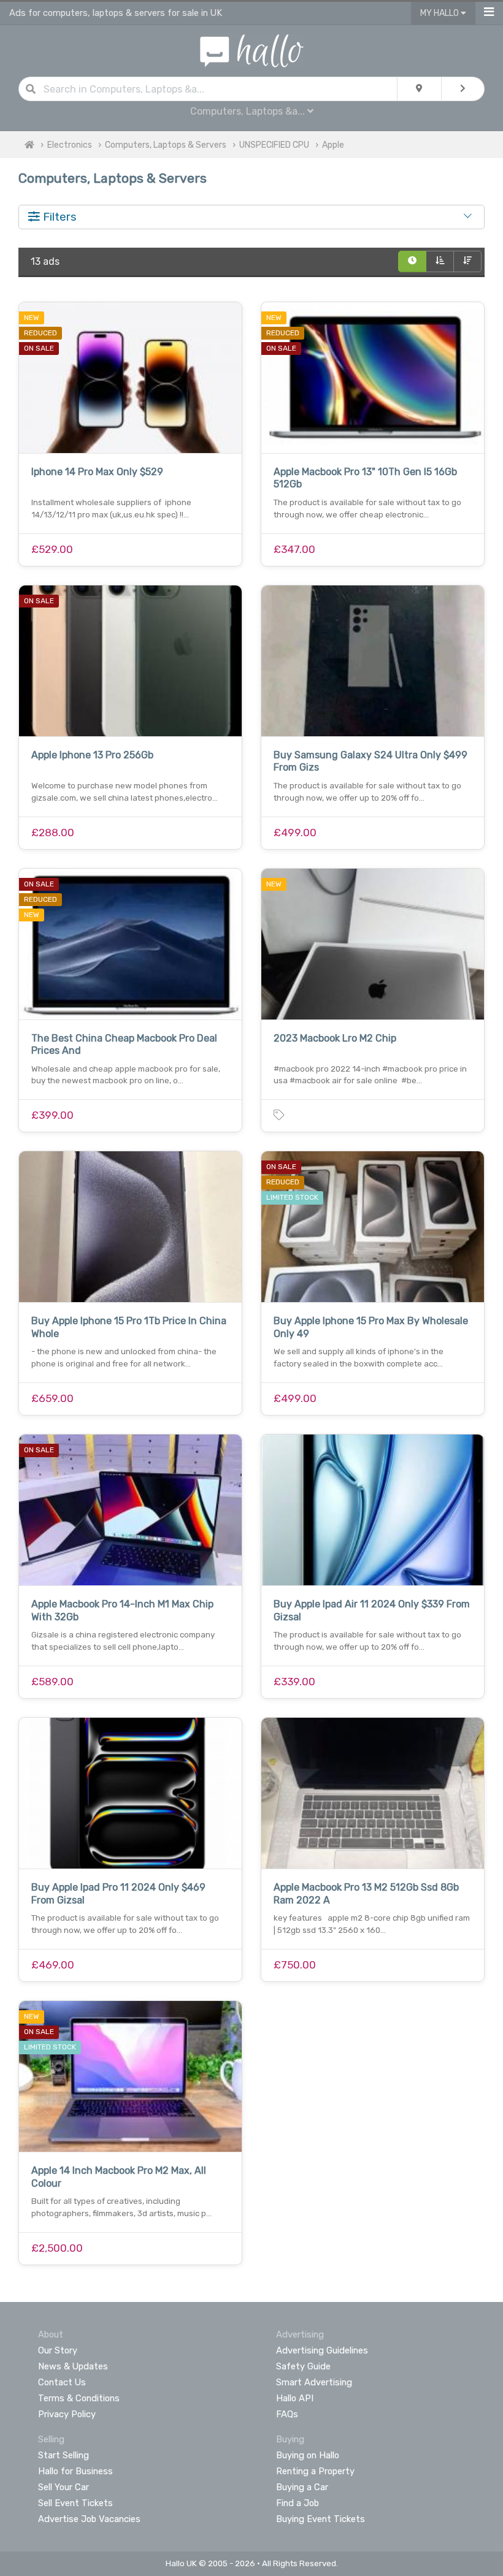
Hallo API (295, 2398)
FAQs (287, 2414)
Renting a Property (315, 2471)
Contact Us (62, 2382)
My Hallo (440, 13)
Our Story (58, 2350)
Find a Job (298, 2503)
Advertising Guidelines (322, 2350)
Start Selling (63, 2455)
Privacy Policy (67, 2414)
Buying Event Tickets (321, 2519)
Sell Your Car (63, 2487)
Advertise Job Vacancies (89, 2519)
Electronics (70, 145)
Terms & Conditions (79, 2398)
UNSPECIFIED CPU (274, 145)
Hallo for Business (75, 2471)
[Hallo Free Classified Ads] (252, 50)
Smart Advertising (314, 2382)
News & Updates (73, 2366)
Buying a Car (302, 2487)
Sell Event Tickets (75, 2503)
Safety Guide (303, 2366)
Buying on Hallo (308, 2455)
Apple (333, 145)
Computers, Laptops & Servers (166, 145)
